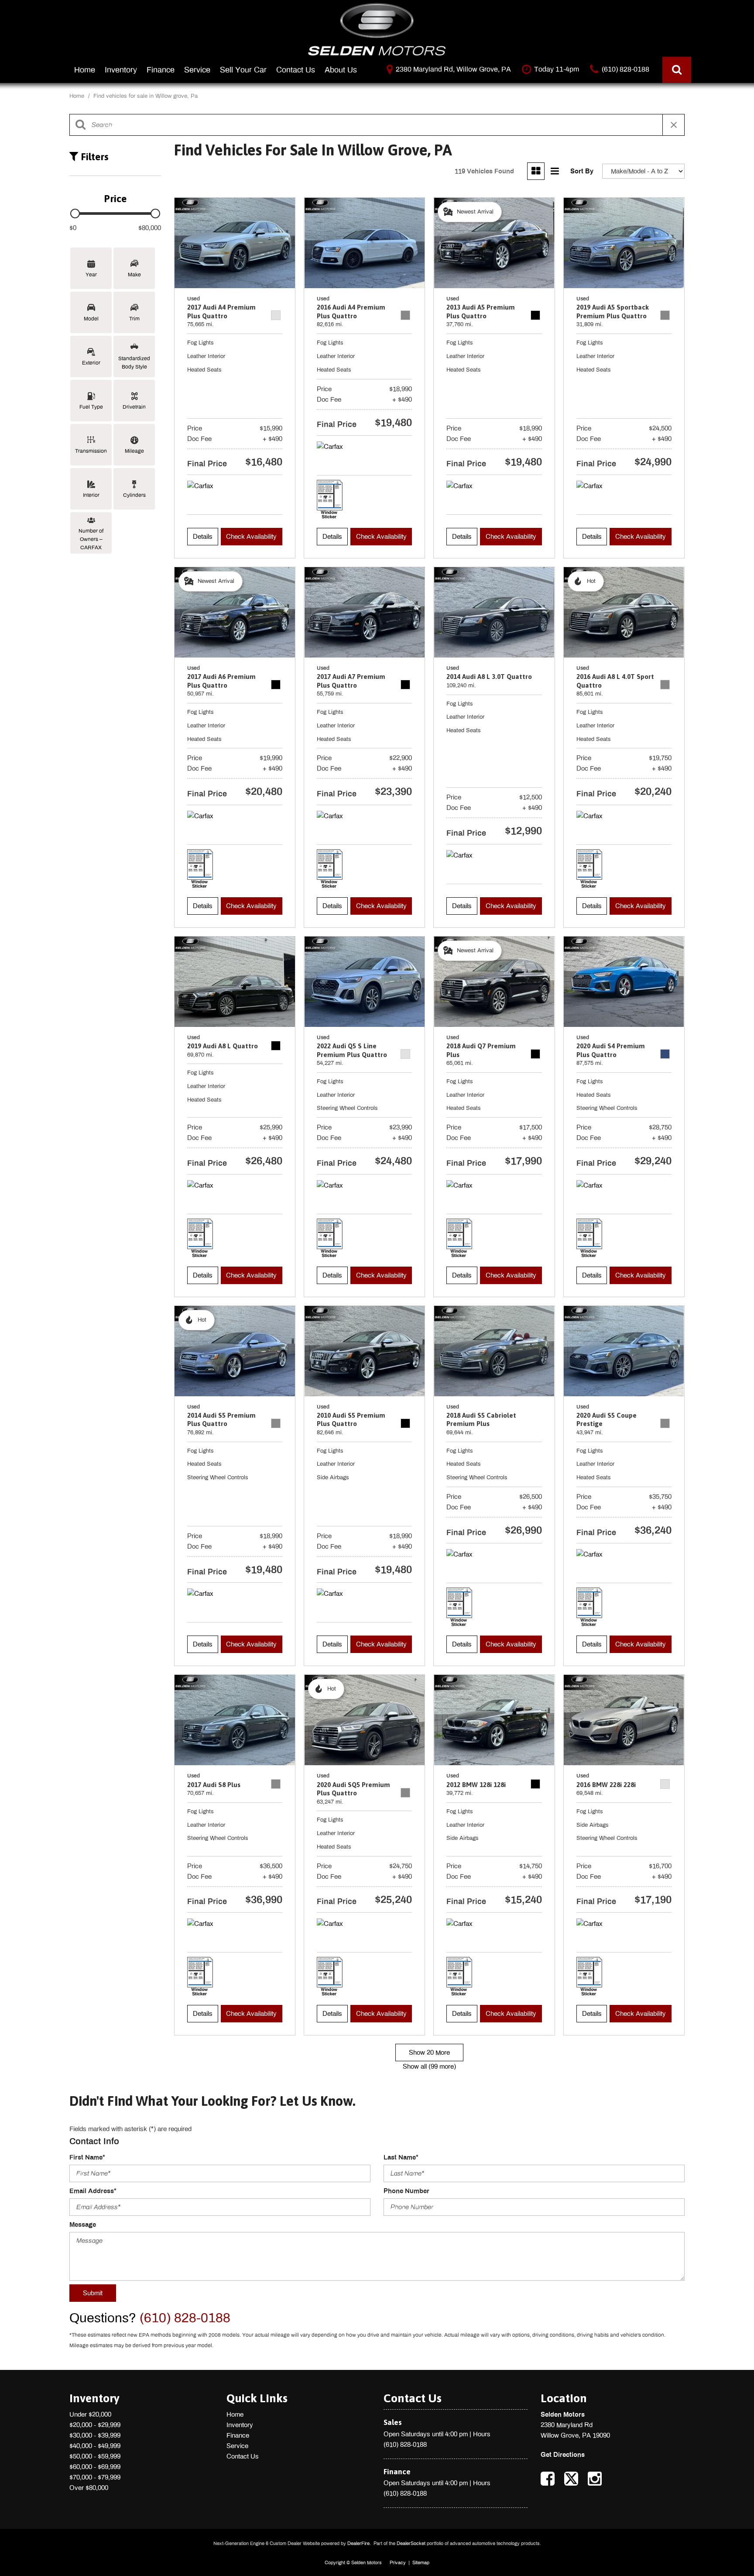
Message (83, 2225)
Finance (161, 70)
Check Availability (251, 537)
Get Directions (563, 2455)
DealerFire (358, 2543)
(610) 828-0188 (405, 2445)
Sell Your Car (243, 70)
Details (203, 537)
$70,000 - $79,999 (95, 2477)
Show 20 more (429, 2053)
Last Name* (401, 2157)
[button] (677, 70)
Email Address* (93, 2191)
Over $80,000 (89, 2488)
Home (85, 70)
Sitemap (421, 2562)
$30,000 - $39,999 (95, 2435)
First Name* (87, 2157)
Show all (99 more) (429, 2066)
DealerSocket (411, 2543)
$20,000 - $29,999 (95, 2425)
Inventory (121, 70)
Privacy (398, 2562)
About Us (341, 70)
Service (197, 70)
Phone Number (406, 2191)
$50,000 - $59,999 (95, 2456)
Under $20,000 (90, 2414)
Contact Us (296, 70)
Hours (482, 2434)
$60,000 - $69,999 (95, 2467)
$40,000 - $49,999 (95, 2446)
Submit (93, 2293)
